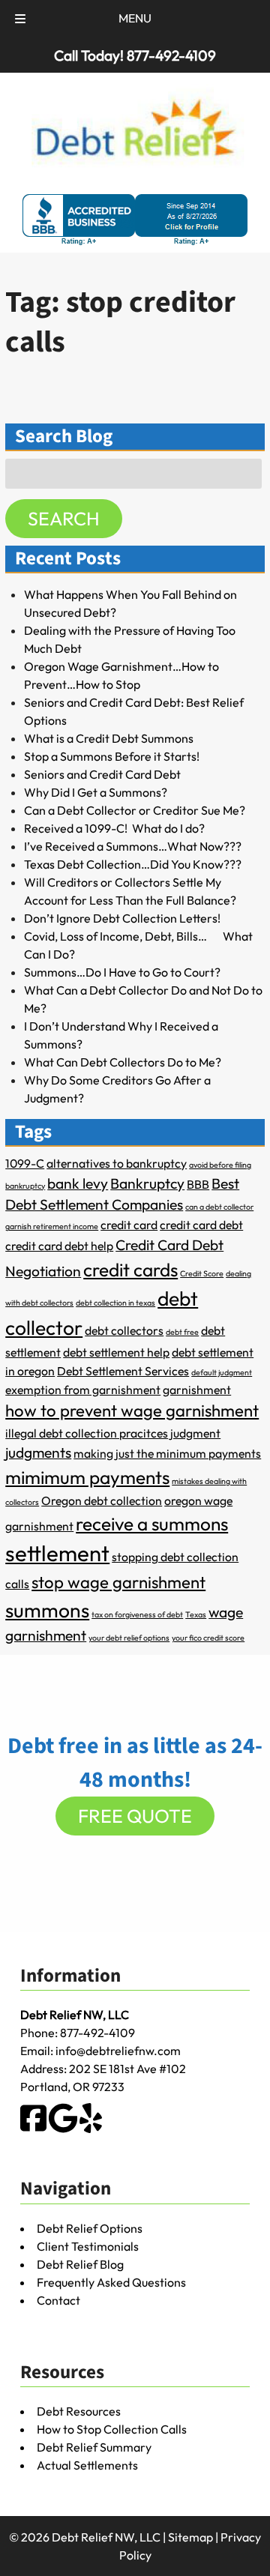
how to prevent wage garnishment (132, 1411)
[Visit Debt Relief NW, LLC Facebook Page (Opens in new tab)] (33, 2129)
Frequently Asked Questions (111, 2282)
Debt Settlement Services (123, 1371)
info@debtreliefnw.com (118, 2051)
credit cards (130, 1270)
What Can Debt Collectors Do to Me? (123, 1062)
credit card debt (201, 1225)
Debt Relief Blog (80, 2264)
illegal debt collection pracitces (87, 1433)
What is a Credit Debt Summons (109, 738)
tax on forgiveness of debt (137, 1614)
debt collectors (124, 1330)
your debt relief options (129, 1638)
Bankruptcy (147, 1183)
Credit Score (202, 1273)
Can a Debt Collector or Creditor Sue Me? (135, 810)
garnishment (197, 1390)
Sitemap (190, 2537)
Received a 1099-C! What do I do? (114, 828)
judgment (195, 1433)
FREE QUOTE (135, 1816)
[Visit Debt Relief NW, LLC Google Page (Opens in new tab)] (63, 2129)
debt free (182, 1332)
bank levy (78, 1183)
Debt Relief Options (90, 2228)
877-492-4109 (97, 2033)
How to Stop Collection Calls (112, 2429)
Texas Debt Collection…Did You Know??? (133, 864)
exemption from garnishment (83, 1390)
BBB (198, 1184)
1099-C (25, 1163)
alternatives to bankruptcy (117, 1163)
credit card (129, 1225)
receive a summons (152, 1524)
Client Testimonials (88, 2246)
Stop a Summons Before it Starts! (112, 756)
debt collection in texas (115, 1303)
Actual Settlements (87, 2465)
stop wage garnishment (118, 1582)
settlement (57, 1553)
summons (47, 1610)
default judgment (222, 1372)
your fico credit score (208, 1638)
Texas (196, 1614)
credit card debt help (59, 1246)
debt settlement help (116, 1352)
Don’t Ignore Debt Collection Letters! (122, 918)
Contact (58, 2300)
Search (64, 519)
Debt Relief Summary (94, 2447)
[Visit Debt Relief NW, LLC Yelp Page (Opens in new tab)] (91, 2129)
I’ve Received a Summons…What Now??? (133, 846)
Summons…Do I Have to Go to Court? (122, 972)
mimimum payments (87, 1477)
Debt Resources (79, 2411)
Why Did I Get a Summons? (96, 792)
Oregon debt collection (102, 1500)
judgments (38, 1453)
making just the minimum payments (167, 1453)
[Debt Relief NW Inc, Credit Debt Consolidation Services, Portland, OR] (135, 220)
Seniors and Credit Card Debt (102, 774)
